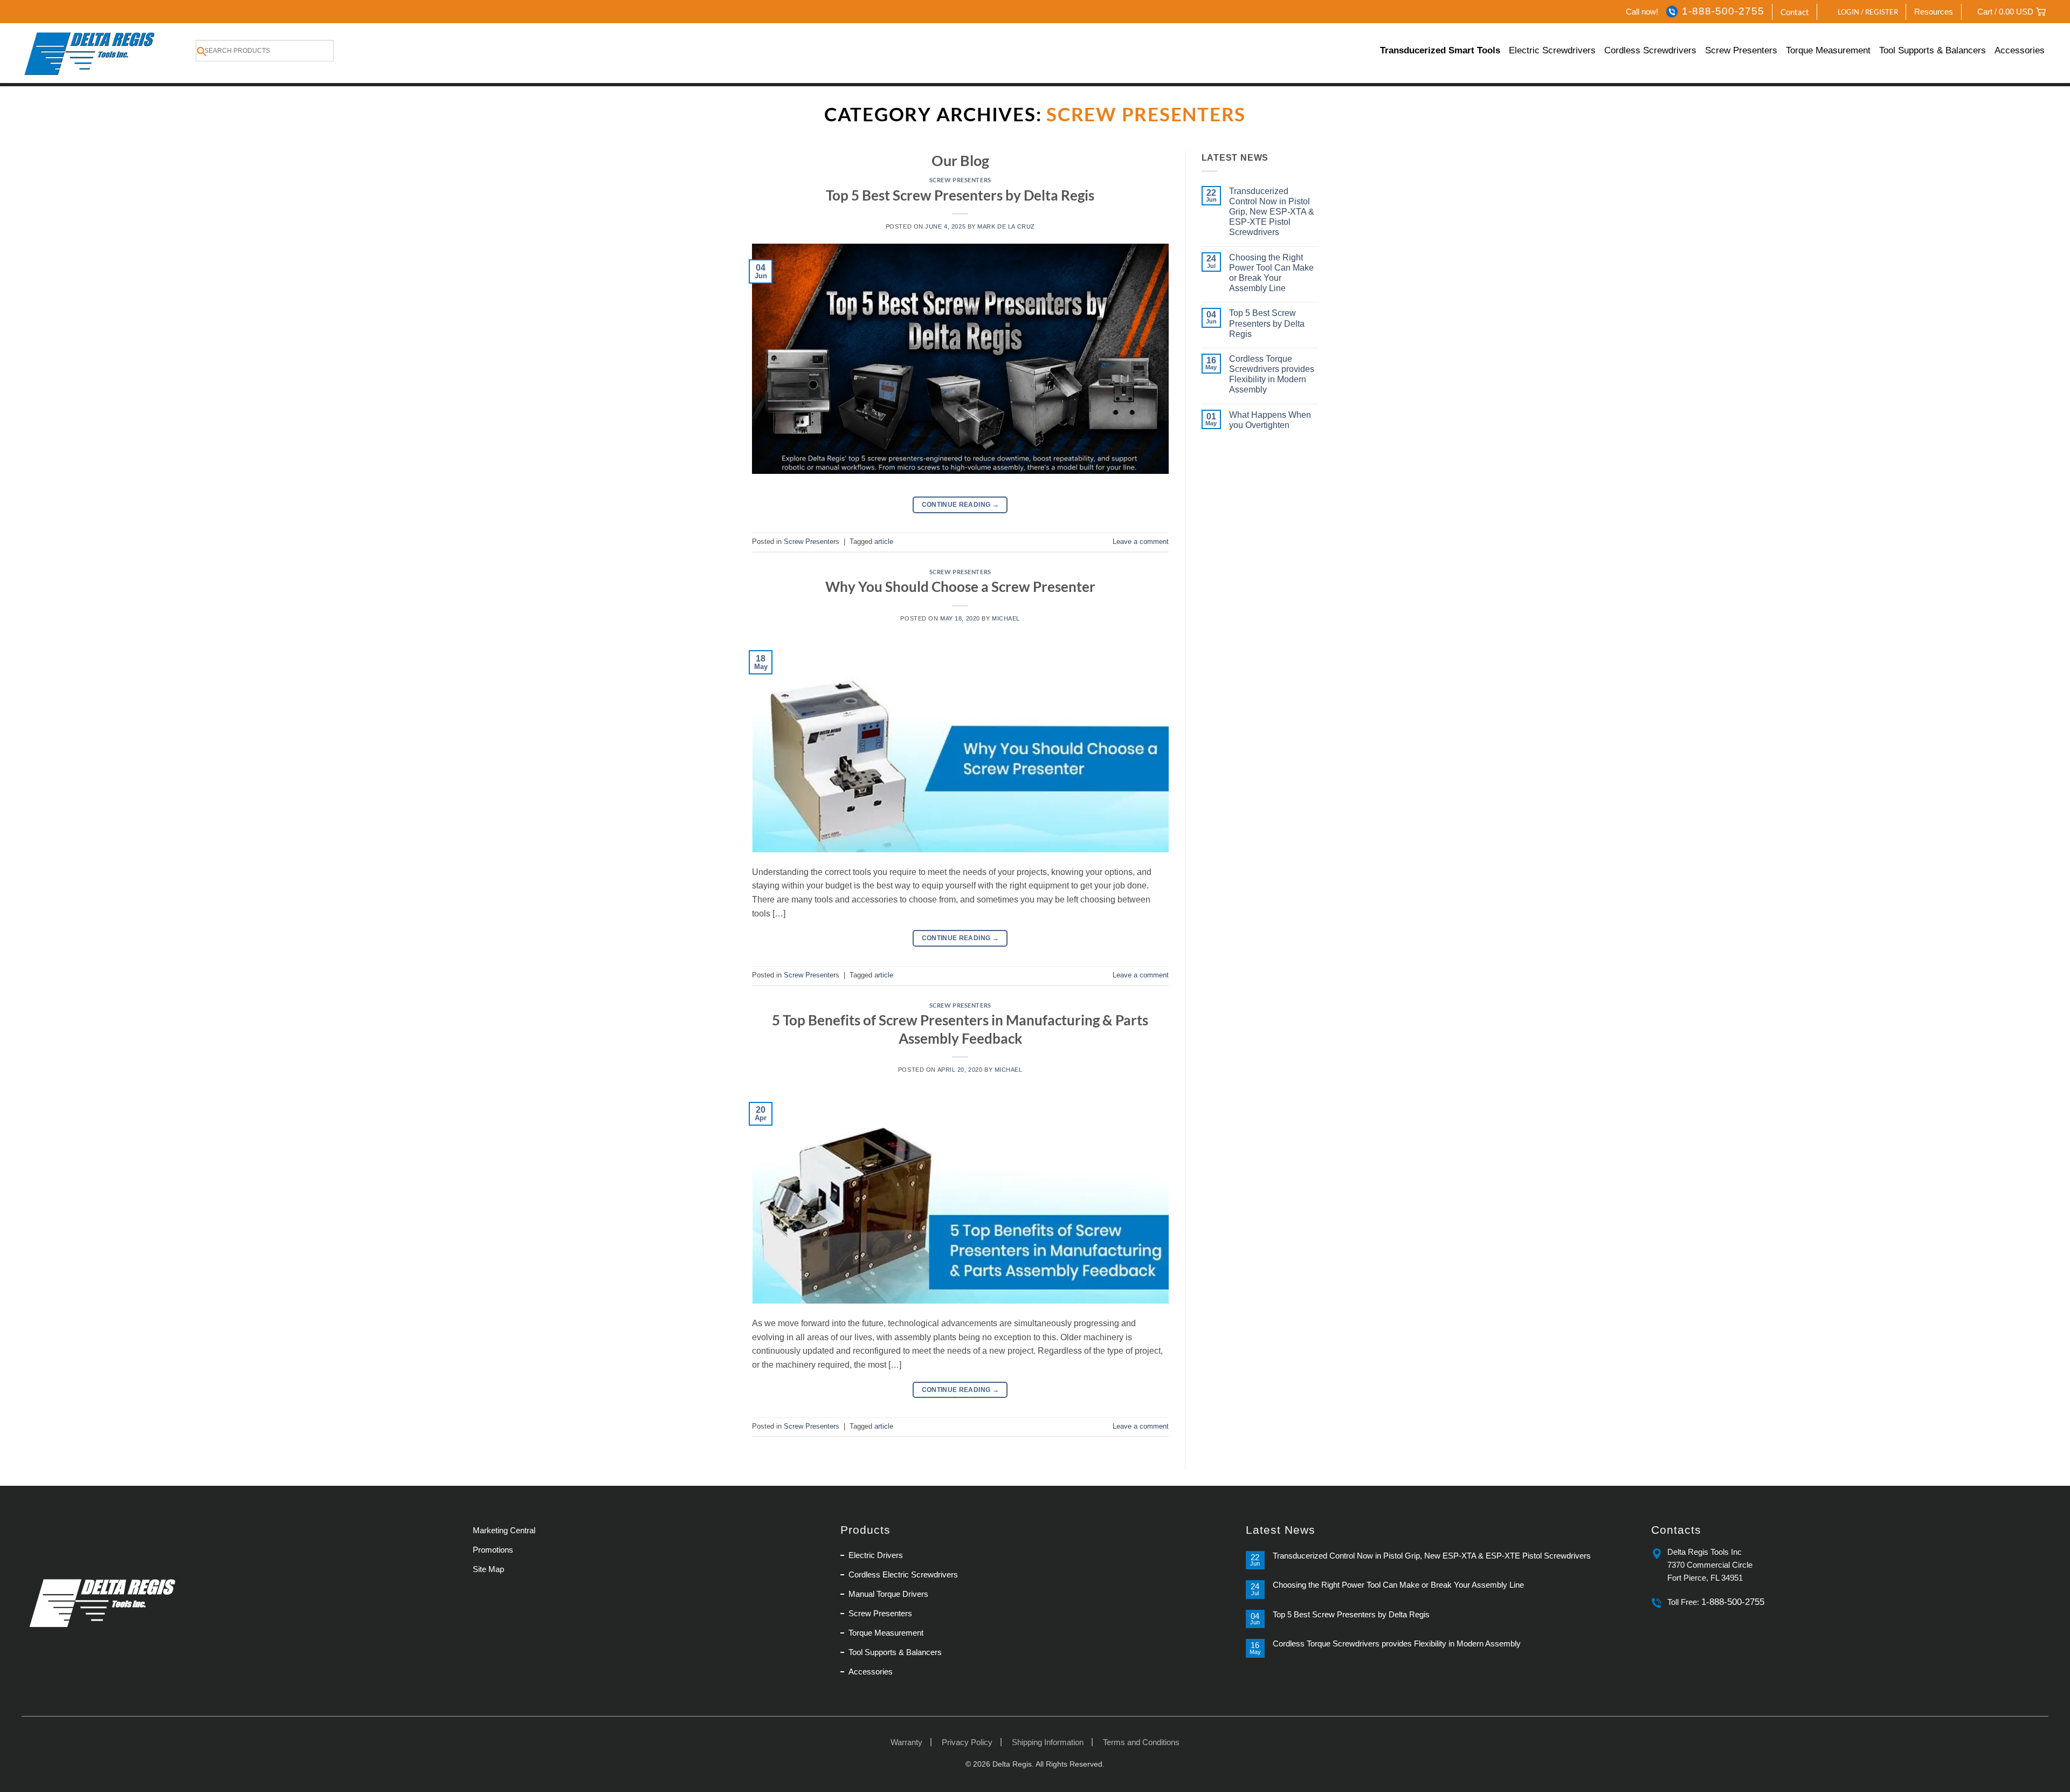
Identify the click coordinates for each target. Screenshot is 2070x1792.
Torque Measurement (1828, 50)
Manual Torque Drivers (888, 1594)
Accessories (2020, 50)
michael (1006, 618)
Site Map (488, 1569)
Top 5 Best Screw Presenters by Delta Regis (960, 195)
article (884, 542)
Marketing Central (504, 1530)
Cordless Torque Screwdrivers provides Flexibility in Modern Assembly (1272, 374)
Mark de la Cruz (1006, 226)
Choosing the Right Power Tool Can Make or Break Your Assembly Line (1271, 273)
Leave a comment (1141, 542)
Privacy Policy (967, 1742)
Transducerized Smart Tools (1440, 50)
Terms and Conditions (1141, 1742)
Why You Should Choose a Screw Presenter (960, 587)
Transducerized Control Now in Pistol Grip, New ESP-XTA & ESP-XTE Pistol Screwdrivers (1272, 212)
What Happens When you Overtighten (1270, 420)
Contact (1795, 12)
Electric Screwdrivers (1552, 50)
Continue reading (961, 505)
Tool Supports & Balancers (1933, 50)
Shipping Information (1048, 1742)
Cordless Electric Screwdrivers (903, 1574)
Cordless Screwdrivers (1650, 50)
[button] (1862, 12)
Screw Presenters (1741, 50)
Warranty (906, 1742)
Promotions (493, 1550)
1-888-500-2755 (1723, 11)
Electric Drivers (876, 1555)
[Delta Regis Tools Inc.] (91, 53)
